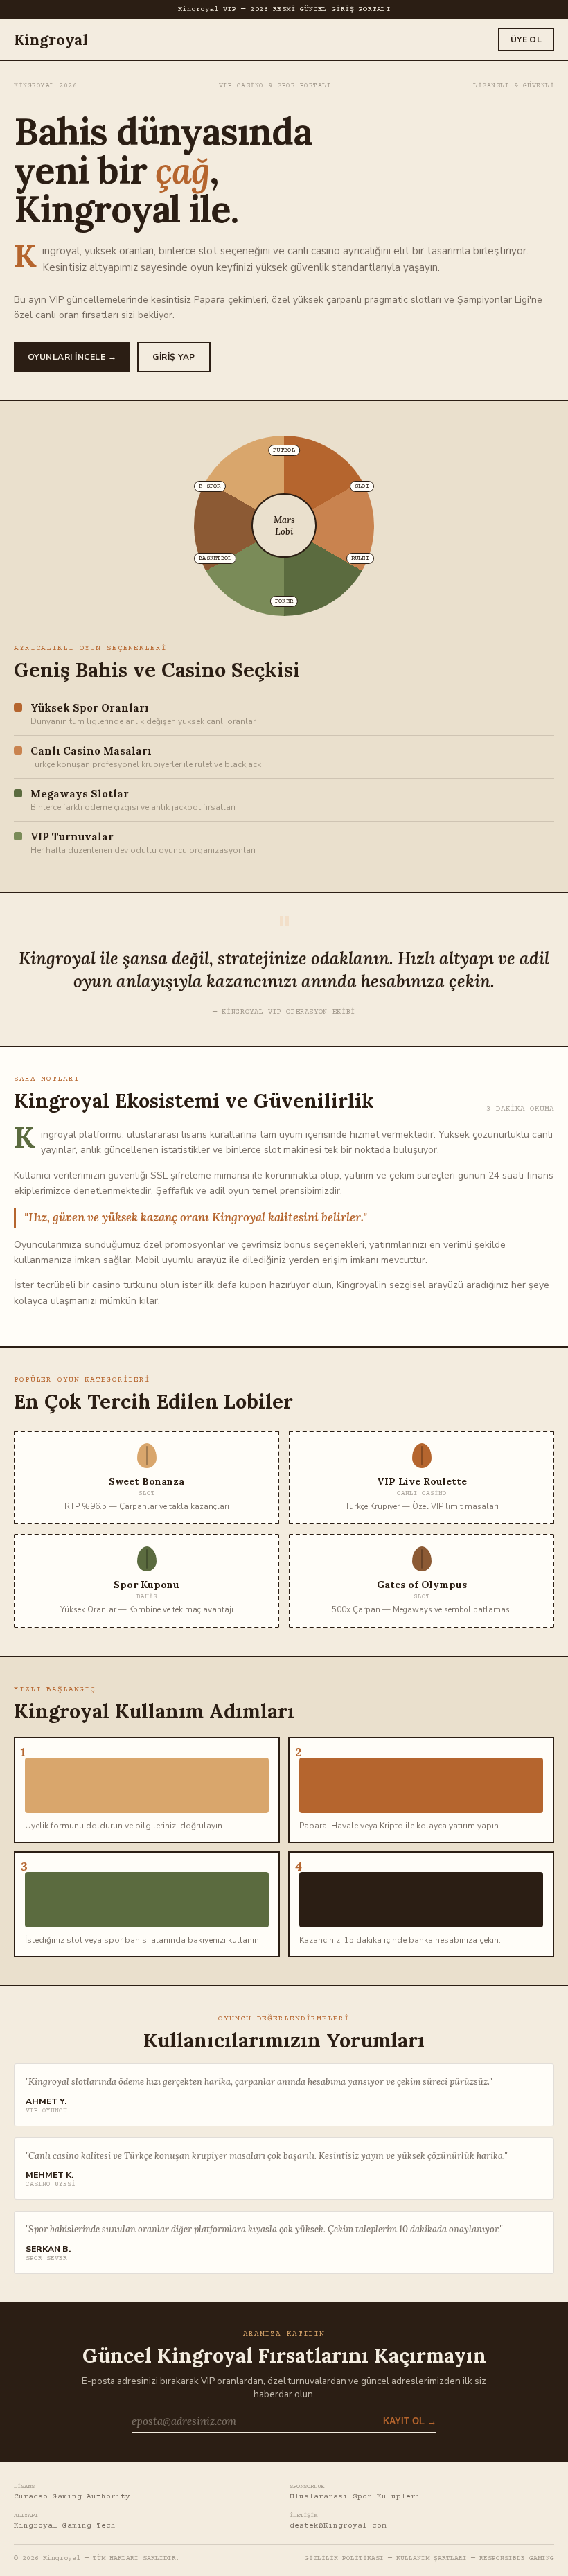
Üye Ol (526, 39)
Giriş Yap (174, 357)
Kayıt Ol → (410, 2421)
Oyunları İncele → (72, 357)
